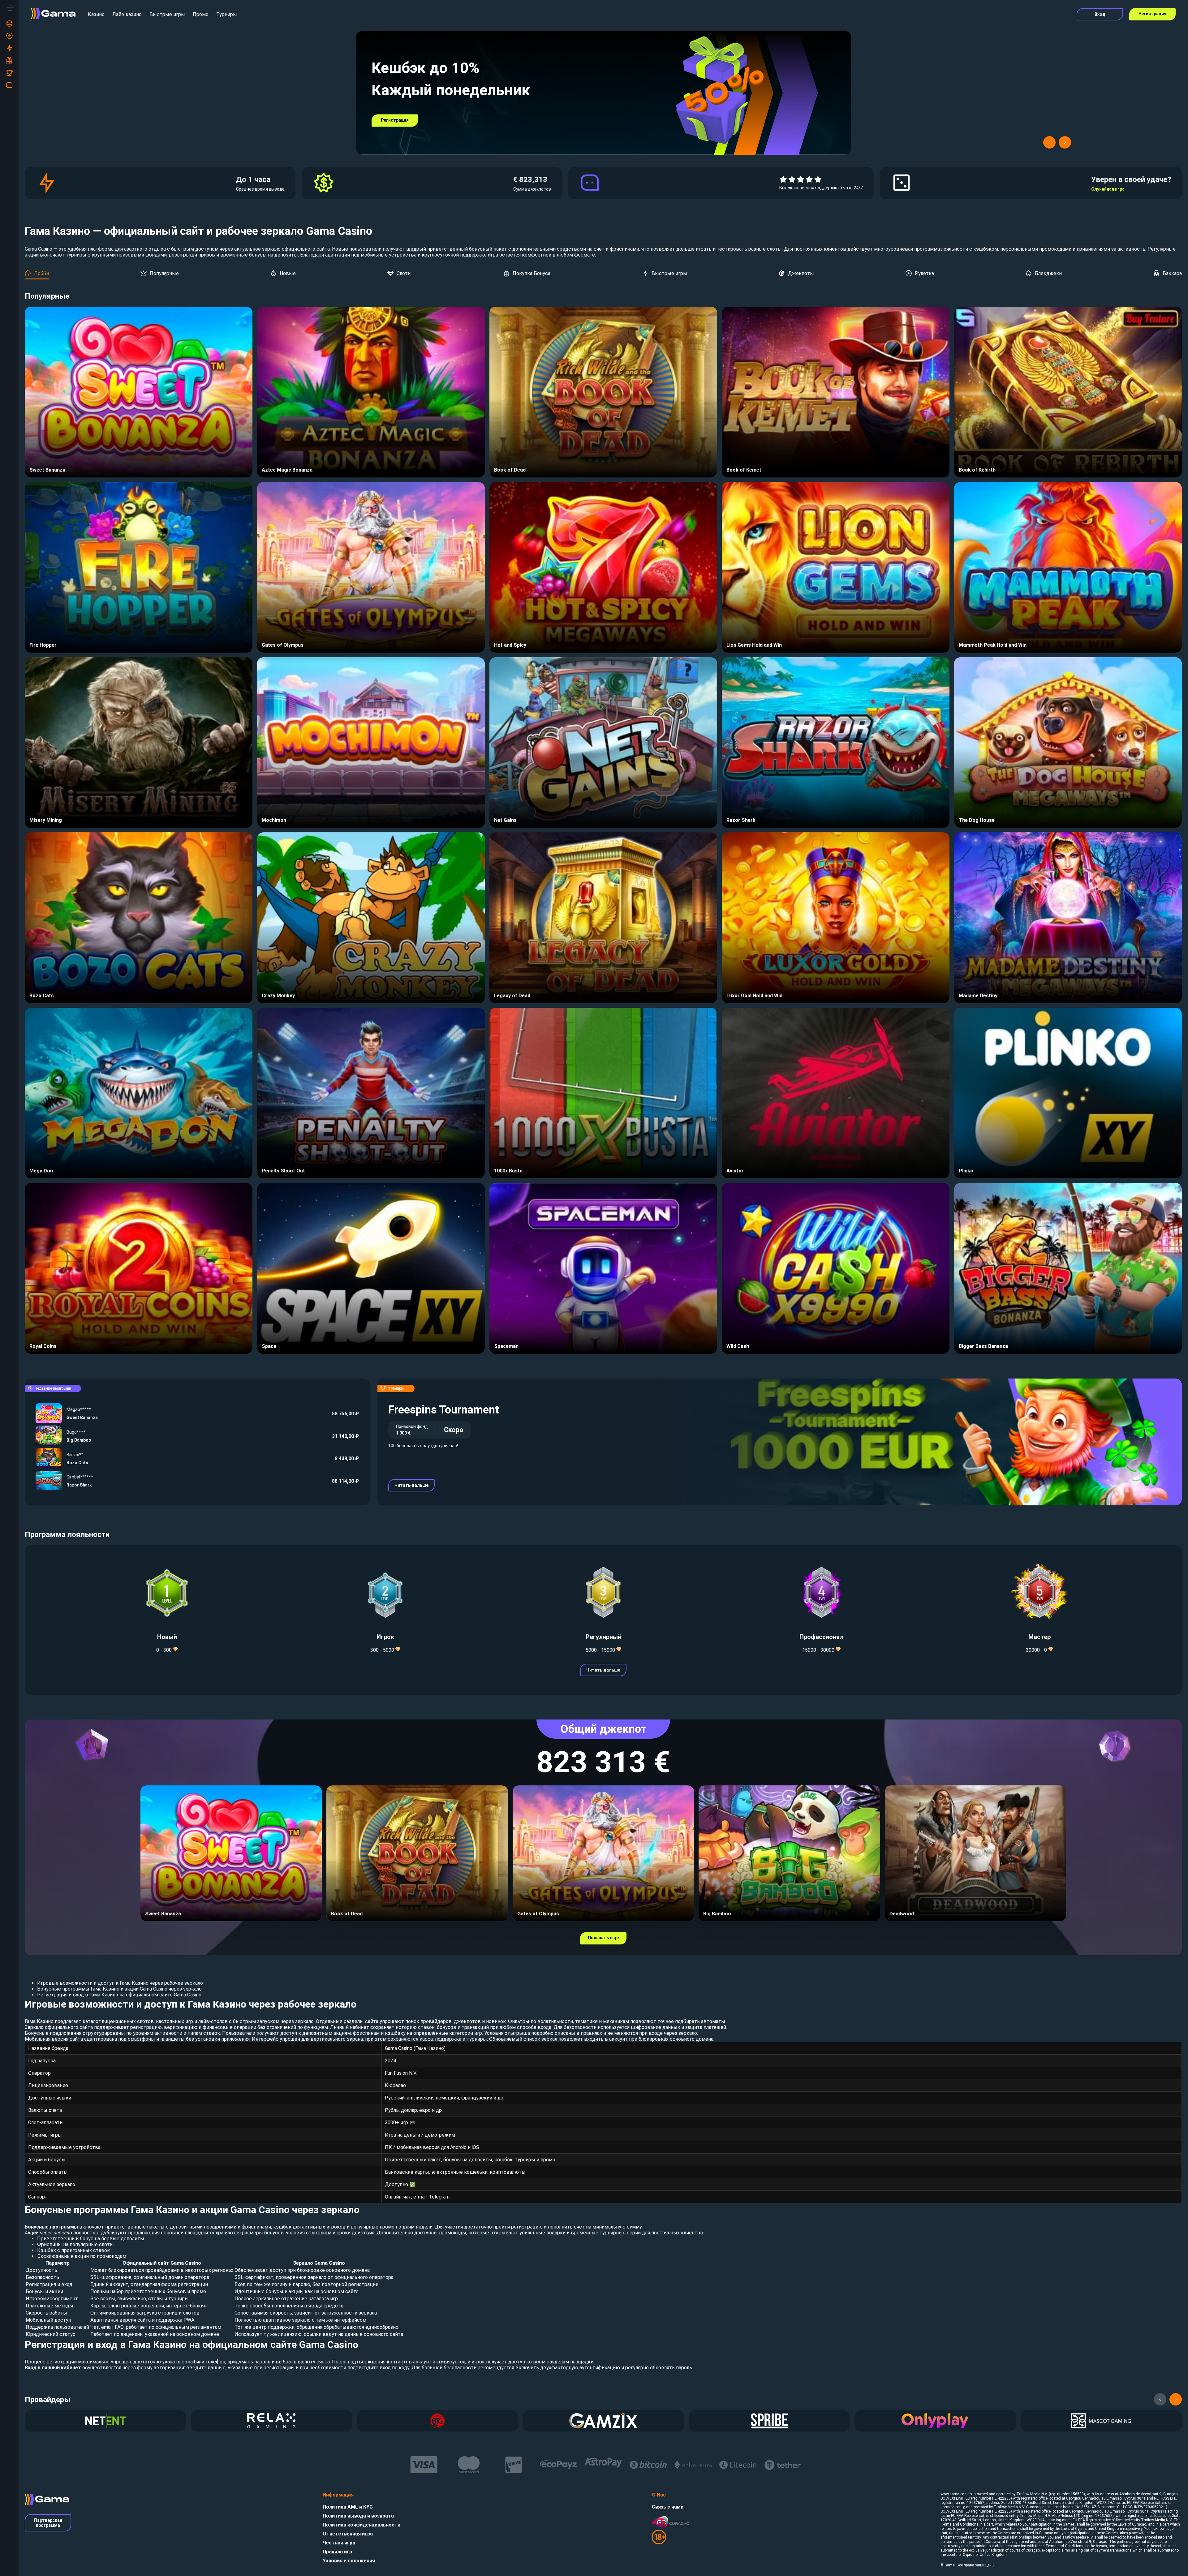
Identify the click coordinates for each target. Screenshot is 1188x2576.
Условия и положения (349, 2561)
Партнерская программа (48, 2523)
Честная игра (339, 2543)
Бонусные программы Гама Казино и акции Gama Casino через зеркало (119, 1989)
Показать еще (603, 1938)
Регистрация (1152, 14)
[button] (1049, 142)
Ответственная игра (348, 2534)
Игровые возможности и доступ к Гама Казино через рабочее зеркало (120, 1983)
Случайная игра (1108, 189)
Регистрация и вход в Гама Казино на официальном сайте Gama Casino (119, 1995)
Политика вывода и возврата (358, 2516)
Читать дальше (411, 1485)
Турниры (227, 14)
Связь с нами (668, 2507)
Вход (1100, 14)
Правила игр (337, 2552)
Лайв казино (127, 14)
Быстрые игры (167, 14)
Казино (96, 14)
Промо (201, 14)
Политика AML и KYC (348, 2507)
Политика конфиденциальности (362, 2525)
